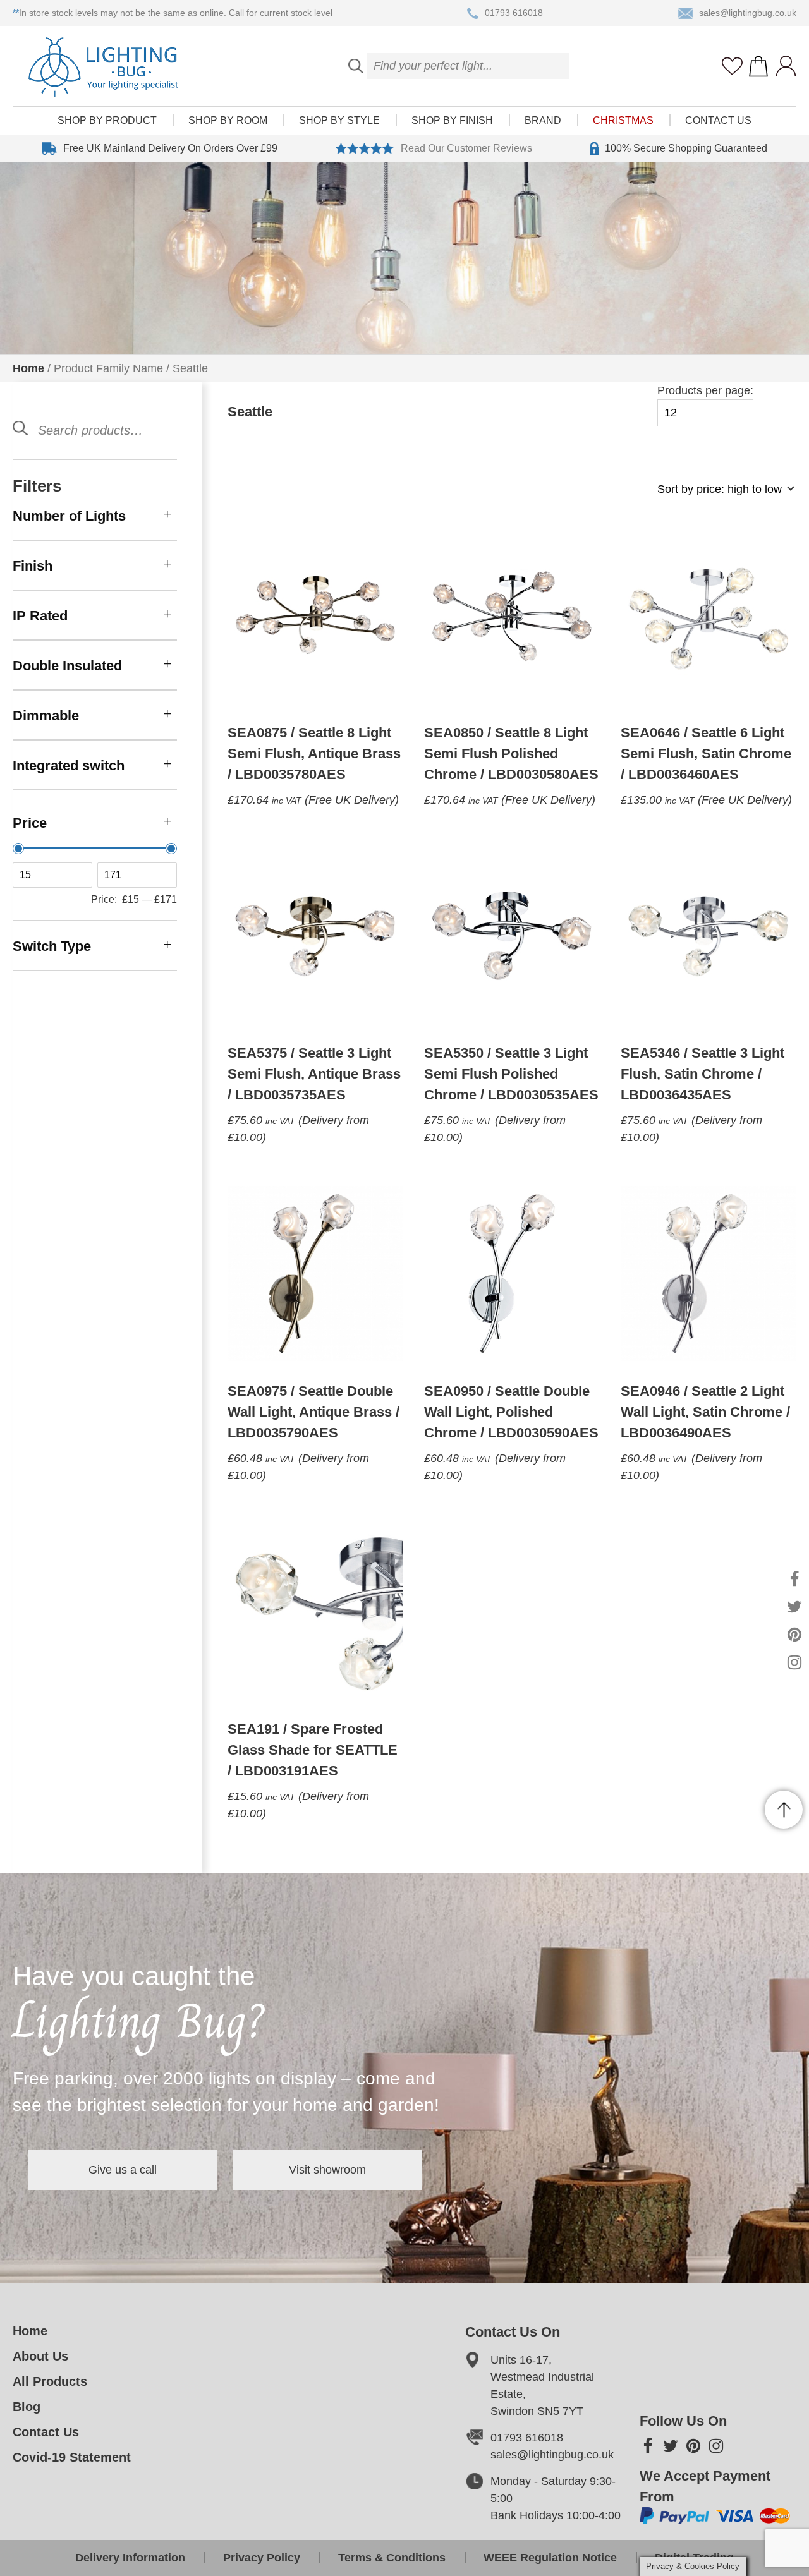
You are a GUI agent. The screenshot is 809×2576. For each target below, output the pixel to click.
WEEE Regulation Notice (550, 2558)
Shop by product (107, 120)
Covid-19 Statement (72, 2457)
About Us (40, 2356)
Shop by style (339, 120)
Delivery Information (130, 2558)
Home (28, 368)
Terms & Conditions (392, 2558)
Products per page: (705, 390)
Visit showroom (327, 2170)
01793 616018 (514, 13)
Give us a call (123, 2170)
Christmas (623, 120)
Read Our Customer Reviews (466, 148)
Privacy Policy (262, 2558)
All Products (50, 2381)
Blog (27, 2407)
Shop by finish (452, 120)
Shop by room (228, 120)
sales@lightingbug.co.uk (748, 13)
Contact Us (718, 120)
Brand (543, 120)
